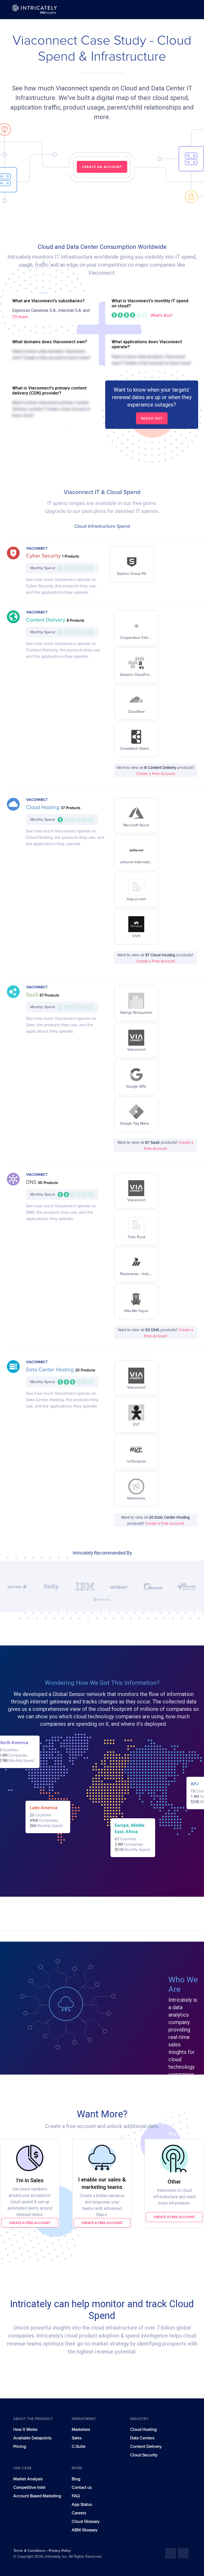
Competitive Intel (29, 2487)
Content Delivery (46, 620)
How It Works (25, 2430)
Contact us (82, 2487)
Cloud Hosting (43, 807)
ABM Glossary (85, 2530)
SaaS (33, 995)
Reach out (152, 418)
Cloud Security (144, 2455)
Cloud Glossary (86, 2521)
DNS (32, 1182)
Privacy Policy (60, 2551)
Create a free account (30, 2223)
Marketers (81, 2430)
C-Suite (79, 2447)
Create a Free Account (156, 774)
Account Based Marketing (37, 2496)
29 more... (21, 317)
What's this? (161, 315)
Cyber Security (44, 556)
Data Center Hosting (51, 1370)
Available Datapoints (32, 2438)
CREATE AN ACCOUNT (102, 167)
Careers (79, 2513)
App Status (82, 2504)
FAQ (76, 2496)
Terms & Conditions (30, 2551)
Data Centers (142, 2438)
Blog (76, 2479)
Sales (77, 2438)
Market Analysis (28, 2479)
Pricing (20, 2447)
